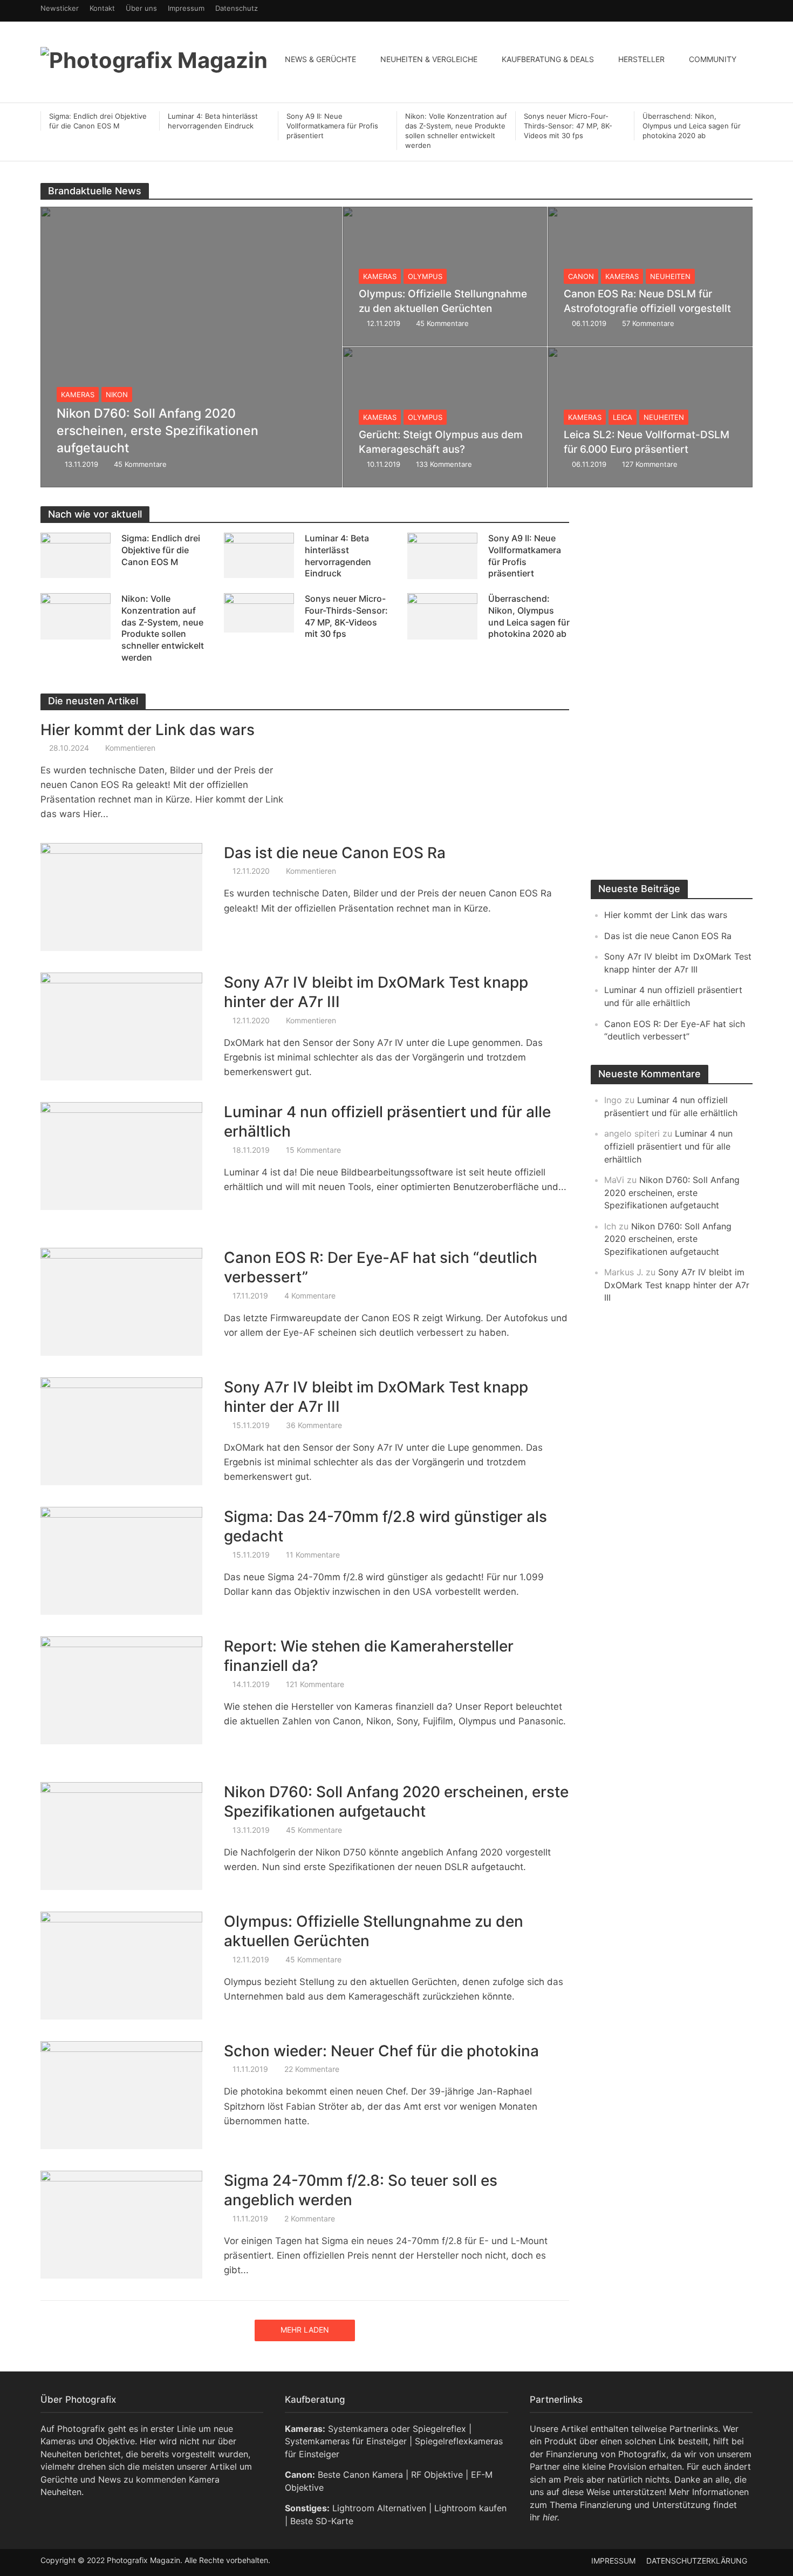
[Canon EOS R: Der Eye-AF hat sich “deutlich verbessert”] (121, 1301)
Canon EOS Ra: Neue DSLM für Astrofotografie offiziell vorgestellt (647, 301)
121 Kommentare (315, 1684)
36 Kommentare (314, 1425)
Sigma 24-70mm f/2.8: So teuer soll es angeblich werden (361, 2190)
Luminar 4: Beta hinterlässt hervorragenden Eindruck (213, 121)
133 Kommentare (444, 464)
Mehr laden (305, 2330)
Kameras (78, 395)
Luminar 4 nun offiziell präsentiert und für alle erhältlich (387, 1122)
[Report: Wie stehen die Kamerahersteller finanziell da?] (121, 1690)
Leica (623, 417)
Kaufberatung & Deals (548, 59)
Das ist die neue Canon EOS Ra (335, 853)
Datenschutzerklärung (697, 2561)
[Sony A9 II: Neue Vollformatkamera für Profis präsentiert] (442, 555)
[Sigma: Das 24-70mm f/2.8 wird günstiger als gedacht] (121, 1560)
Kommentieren (130, 748)
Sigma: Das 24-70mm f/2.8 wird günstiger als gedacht (385, 1526)
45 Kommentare (140, 464)
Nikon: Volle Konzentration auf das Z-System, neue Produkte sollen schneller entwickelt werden (456, 131)
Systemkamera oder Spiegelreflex (397, 2429)
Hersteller (641, 59)
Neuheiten (670, 276)
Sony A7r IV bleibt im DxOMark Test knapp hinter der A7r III (376, 992)
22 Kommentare (312, 2069)
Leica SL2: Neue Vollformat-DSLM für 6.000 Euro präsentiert (647, 442)
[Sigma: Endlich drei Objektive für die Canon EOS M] (76, 555)
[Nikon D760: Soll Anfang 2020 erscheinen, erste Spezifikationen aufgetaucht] (191, 347)
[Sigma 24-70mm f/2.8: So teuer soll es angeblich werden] (121, 2224)
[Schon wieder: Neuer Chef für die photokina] (121, 2095)
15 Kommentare (313, 1150)
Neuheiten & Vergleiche (429, 59)
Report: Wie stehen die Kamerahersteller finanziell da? (369, 1656)
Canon (581, 276)
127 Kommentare (650, 464)
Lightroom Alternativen (379, 2508)
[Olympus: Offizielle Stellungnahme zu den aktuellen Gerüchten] (121, 1965)
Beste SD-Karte (322, 2521)
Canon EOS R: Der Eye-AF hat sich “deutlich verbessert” (381, 1267)
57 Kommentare (648, 323)
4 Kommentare (310, 1296)
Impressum (613, 2561)
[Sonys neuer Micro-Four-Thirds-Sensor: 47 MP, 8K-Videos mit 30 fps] (259, 612)
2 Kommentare (310, 2218)
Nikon (117, 395)
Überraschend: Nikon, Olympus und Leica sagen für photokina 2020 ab (692, 126)
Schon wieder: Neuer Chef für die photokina (381, 2051)
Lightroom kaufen (470, 2508)
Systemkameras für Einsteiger (346, 2441)
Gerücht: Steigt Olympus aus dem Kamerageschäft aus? (441, 442)
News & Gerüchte (320, 59)
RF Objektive (437, 2475)
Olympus (425, 276)
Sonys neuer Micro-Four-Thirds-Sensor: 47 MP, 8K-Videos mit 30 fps (568, 126)
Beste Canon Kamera (360, 2475)
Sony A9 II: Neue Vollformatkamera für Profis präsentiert (332, 126)
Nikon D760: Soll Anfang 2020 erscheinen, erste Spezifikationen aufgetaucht (158, 431)
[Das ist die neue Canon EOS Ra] (121, 896)
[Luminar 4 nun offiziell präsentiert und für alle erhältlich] (121, 1156)
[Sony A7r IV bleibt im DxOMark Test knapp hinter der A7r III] (121, 1026)
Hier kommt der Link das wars (148, 730)
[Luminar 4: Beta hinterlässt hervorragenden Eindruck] (259, 555)
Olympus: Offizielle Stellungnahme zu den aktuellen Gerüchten (443, 301)
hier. (551, 2517)
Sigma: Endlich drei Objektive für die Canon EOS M (98, 121)
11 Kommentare (313, 1555)
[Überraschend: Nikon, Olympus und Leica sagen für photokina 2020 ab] (442, 616)
